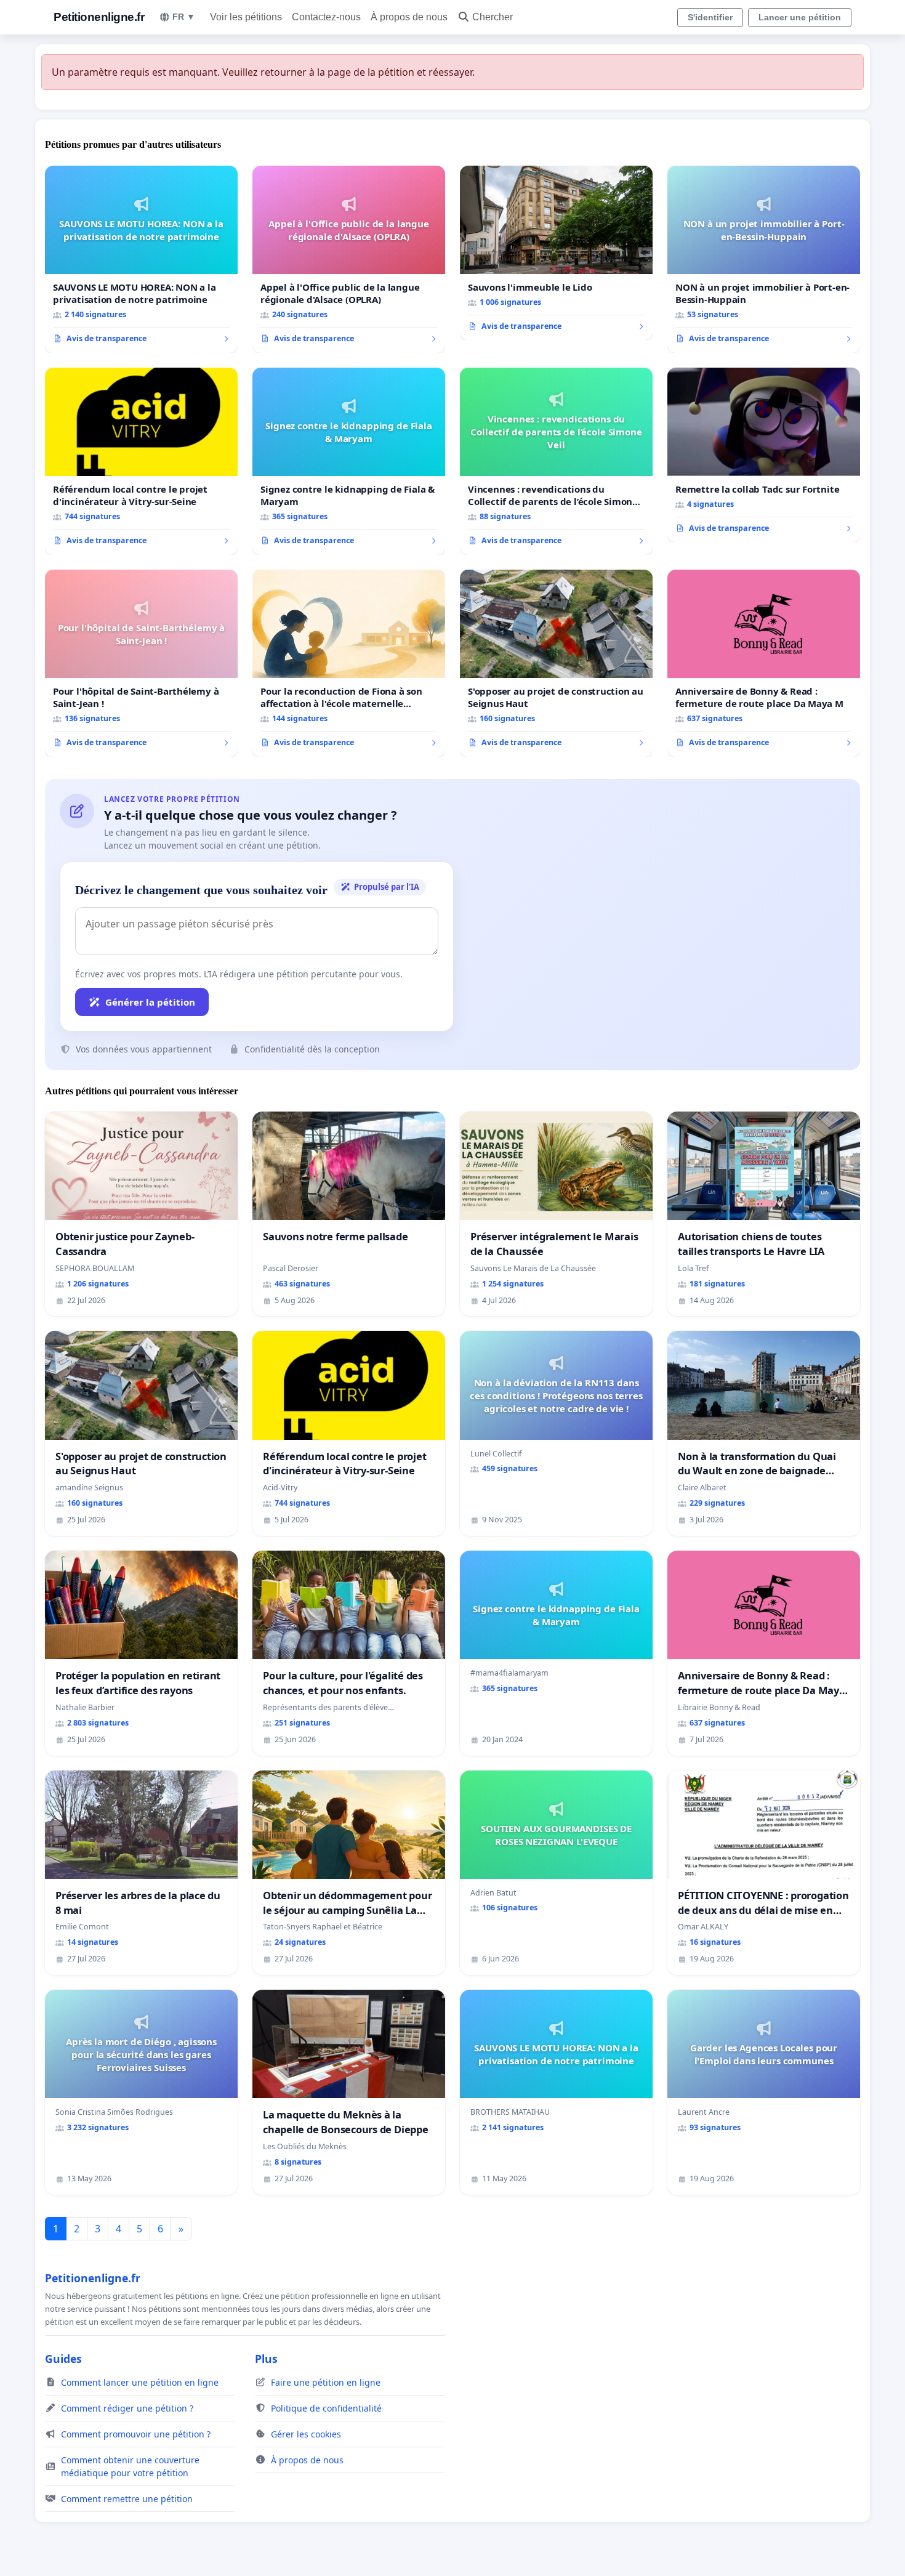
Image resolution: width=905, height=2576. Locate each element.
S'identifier (710, 17)
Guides (63, 2359)
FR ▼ (184, 17)
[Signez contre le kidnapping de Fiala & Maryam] (349, 461)
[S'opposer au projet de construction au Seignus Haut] (556, 663)
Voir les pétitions (246, 17)
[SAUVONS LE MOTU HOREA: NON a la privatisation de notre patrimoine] (141, 259)
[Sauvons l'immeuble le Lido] (556, 253)
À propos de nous (409, 17)
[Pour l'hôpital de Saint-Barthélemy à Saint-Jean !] (141, 663)
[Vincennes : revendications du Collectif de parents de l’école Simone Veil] (556, 461)
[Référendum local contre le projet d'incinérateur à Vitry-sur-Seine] (141, 461)
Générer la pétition (150, 1002)
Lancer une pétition (800, 17)
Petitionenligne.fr (99, 17)
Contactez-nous (326, 17)
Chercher (493, 17)
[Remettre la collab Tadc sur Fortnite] (764, 455)
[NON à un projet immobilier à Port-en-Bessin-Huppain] (764, 259)
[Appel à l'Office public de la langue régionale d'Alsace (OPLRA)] (349, 259)
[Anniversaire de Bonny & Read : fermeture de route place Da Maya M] (764, 663)
